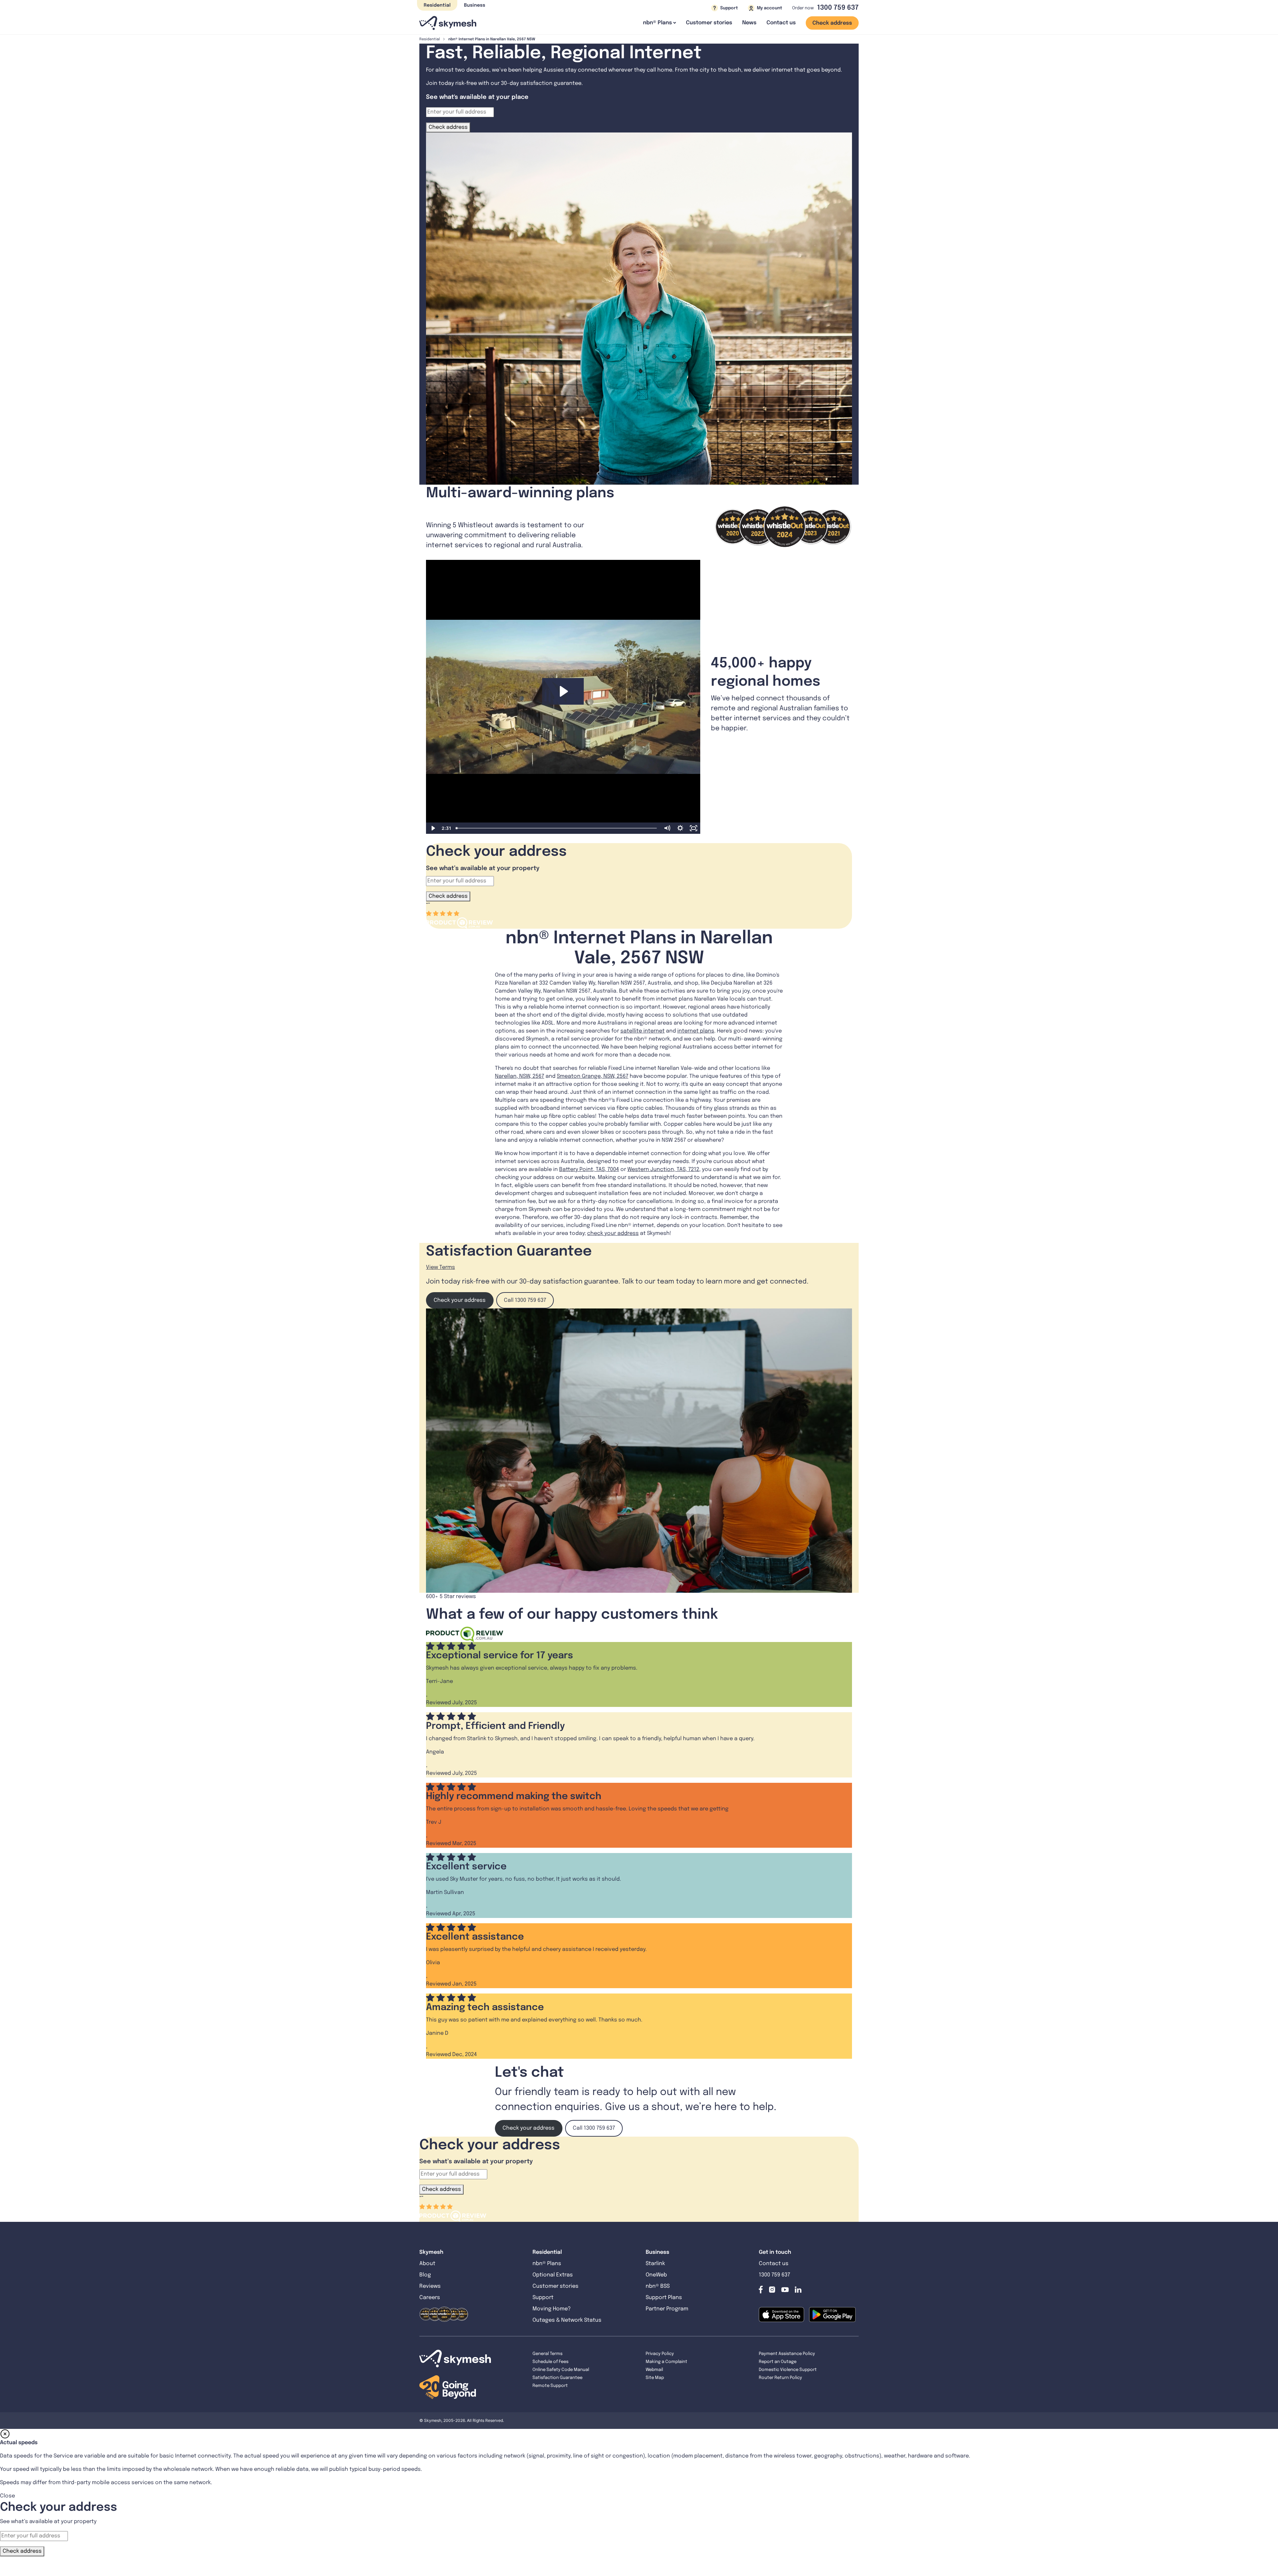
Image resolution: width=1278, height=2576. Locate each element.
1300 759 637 (838, 8)
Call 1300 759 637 (525, 1300)
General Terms (547, 2354)
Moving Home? (552, 2309)
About (427, 2264)
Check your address (460, 1300)
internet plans (696, 1031)
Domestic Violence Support (788, 2370)
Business (475, 5)
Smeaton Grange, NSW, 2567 (593, 1076)
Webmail (654, 2370)
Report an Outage (778, 2362)
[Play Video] (433, 828)
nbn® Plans (547, 2264)
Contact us (781, 23)
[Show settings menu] (680, 828)
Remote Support (550, 2386)
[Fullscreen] (694, 828)
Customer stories (709, 23)
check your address (613, 1233)
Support (543, 2298)
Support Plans (664, 2298)
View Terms (440, 1267)
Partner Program (667, 2309)
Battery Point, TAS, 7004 (589, 1170)
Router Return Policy (780, 2378)
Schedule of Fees (550, 2362)
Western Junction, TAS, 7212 (663, 1170)
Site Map (655, 2378)
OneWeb (656, 2275)
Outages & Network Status (567, 2320)
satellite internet (642, 1031)
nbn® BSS (658, 2286)
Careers (430, 2298)
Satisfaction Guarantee (557, 2378)
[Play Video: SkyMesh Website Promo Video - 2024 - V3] (563, 691)
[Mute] (667, 828)
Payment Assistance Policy (787, 2354)
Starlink (655, 2264)
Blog (426, 2275)
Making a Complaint (666, 2362)
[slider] (557, 828)
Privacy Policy (660, 2354)
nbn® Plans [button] (657, 23)
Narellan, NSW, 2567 (520, 1076)
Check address (832, 23)
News (749, 23)
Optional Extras (553, 2275)
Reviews (430, 2286)
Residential (437, 5)
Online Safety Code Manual (561, 2370)
